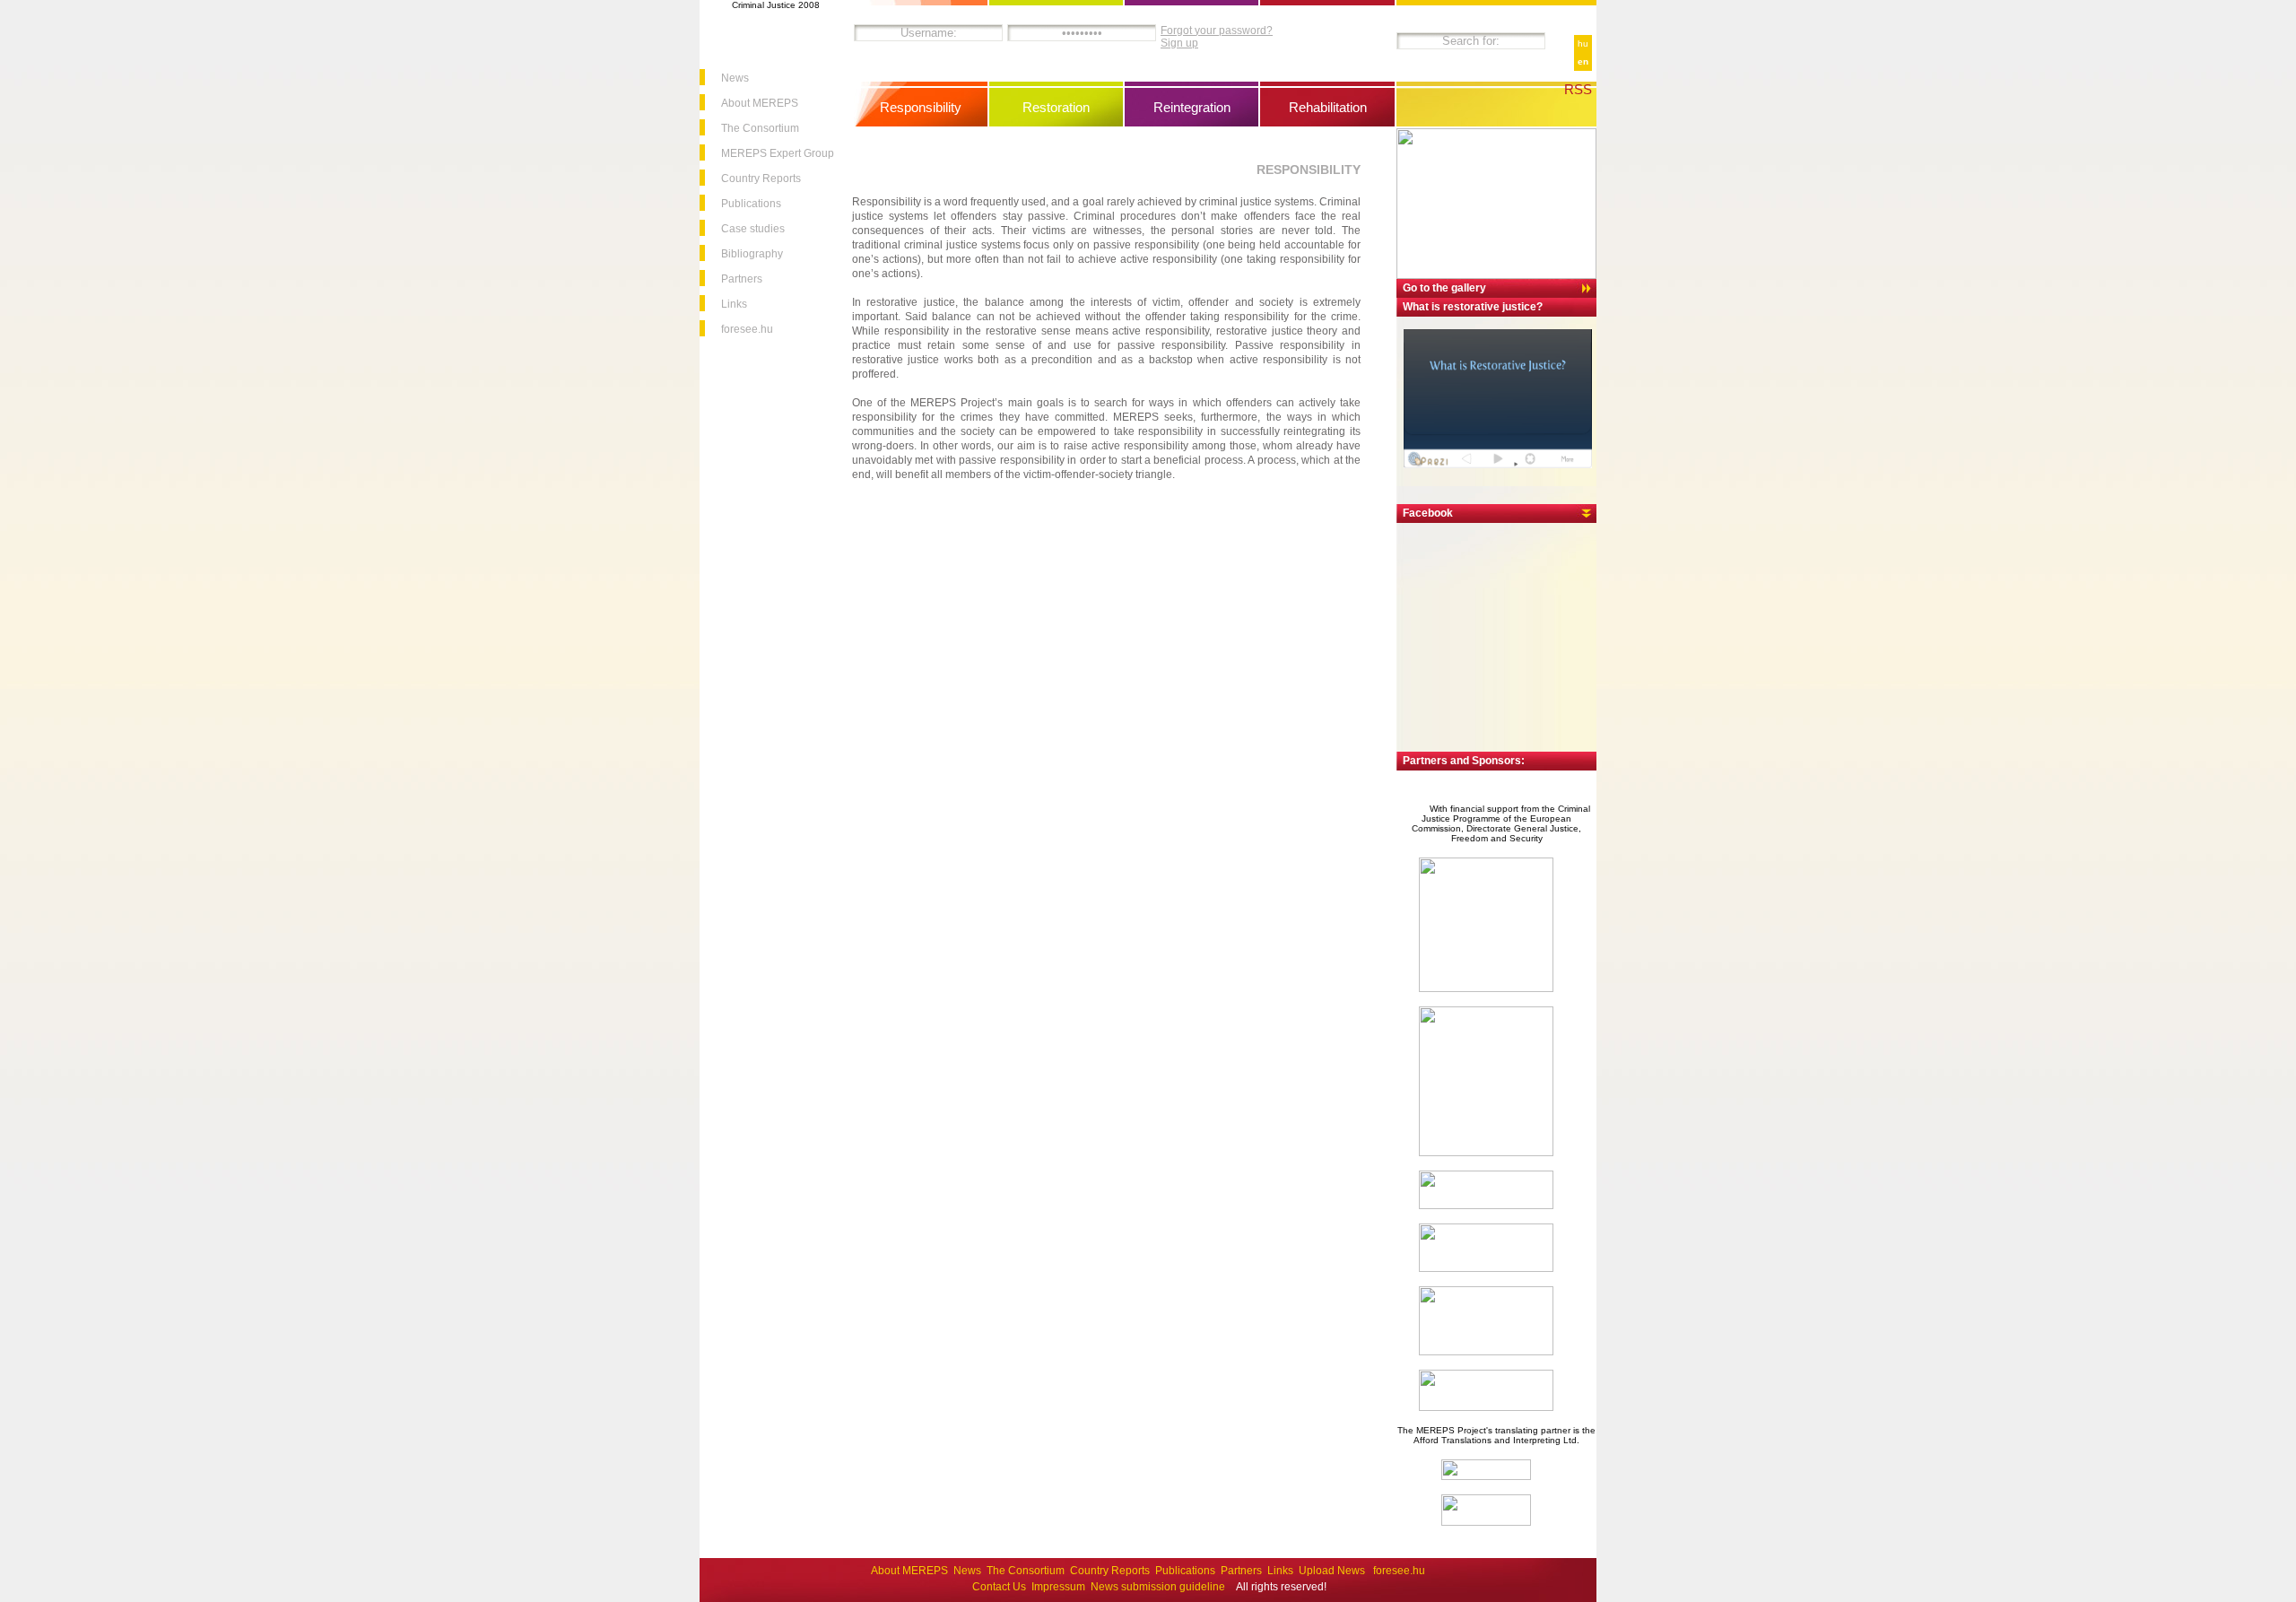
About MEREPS (760, 103)
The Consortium (760, 128)
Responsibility (921, 107)
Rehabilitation (1328, 107)
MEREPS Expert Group (778, 153)
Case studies (753, 229)
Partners (742, 279)
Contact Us (999, 1587)
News (735, 78)
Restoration (1056, 107)
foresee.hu (747, 329)
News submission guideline (1158, 1587)
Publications (751, 204)
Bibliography (752, 254)
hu (1583, 44)
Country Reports (761, 178)
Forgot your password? (1217, 30)
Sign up (1179, 43)
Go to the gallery (1444, 288)
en (1583, 61)
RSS (1578, 89)
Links (734, 304)
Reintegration (1192, 107)
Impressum (1058, 1587)
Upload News (1333, 1571)
